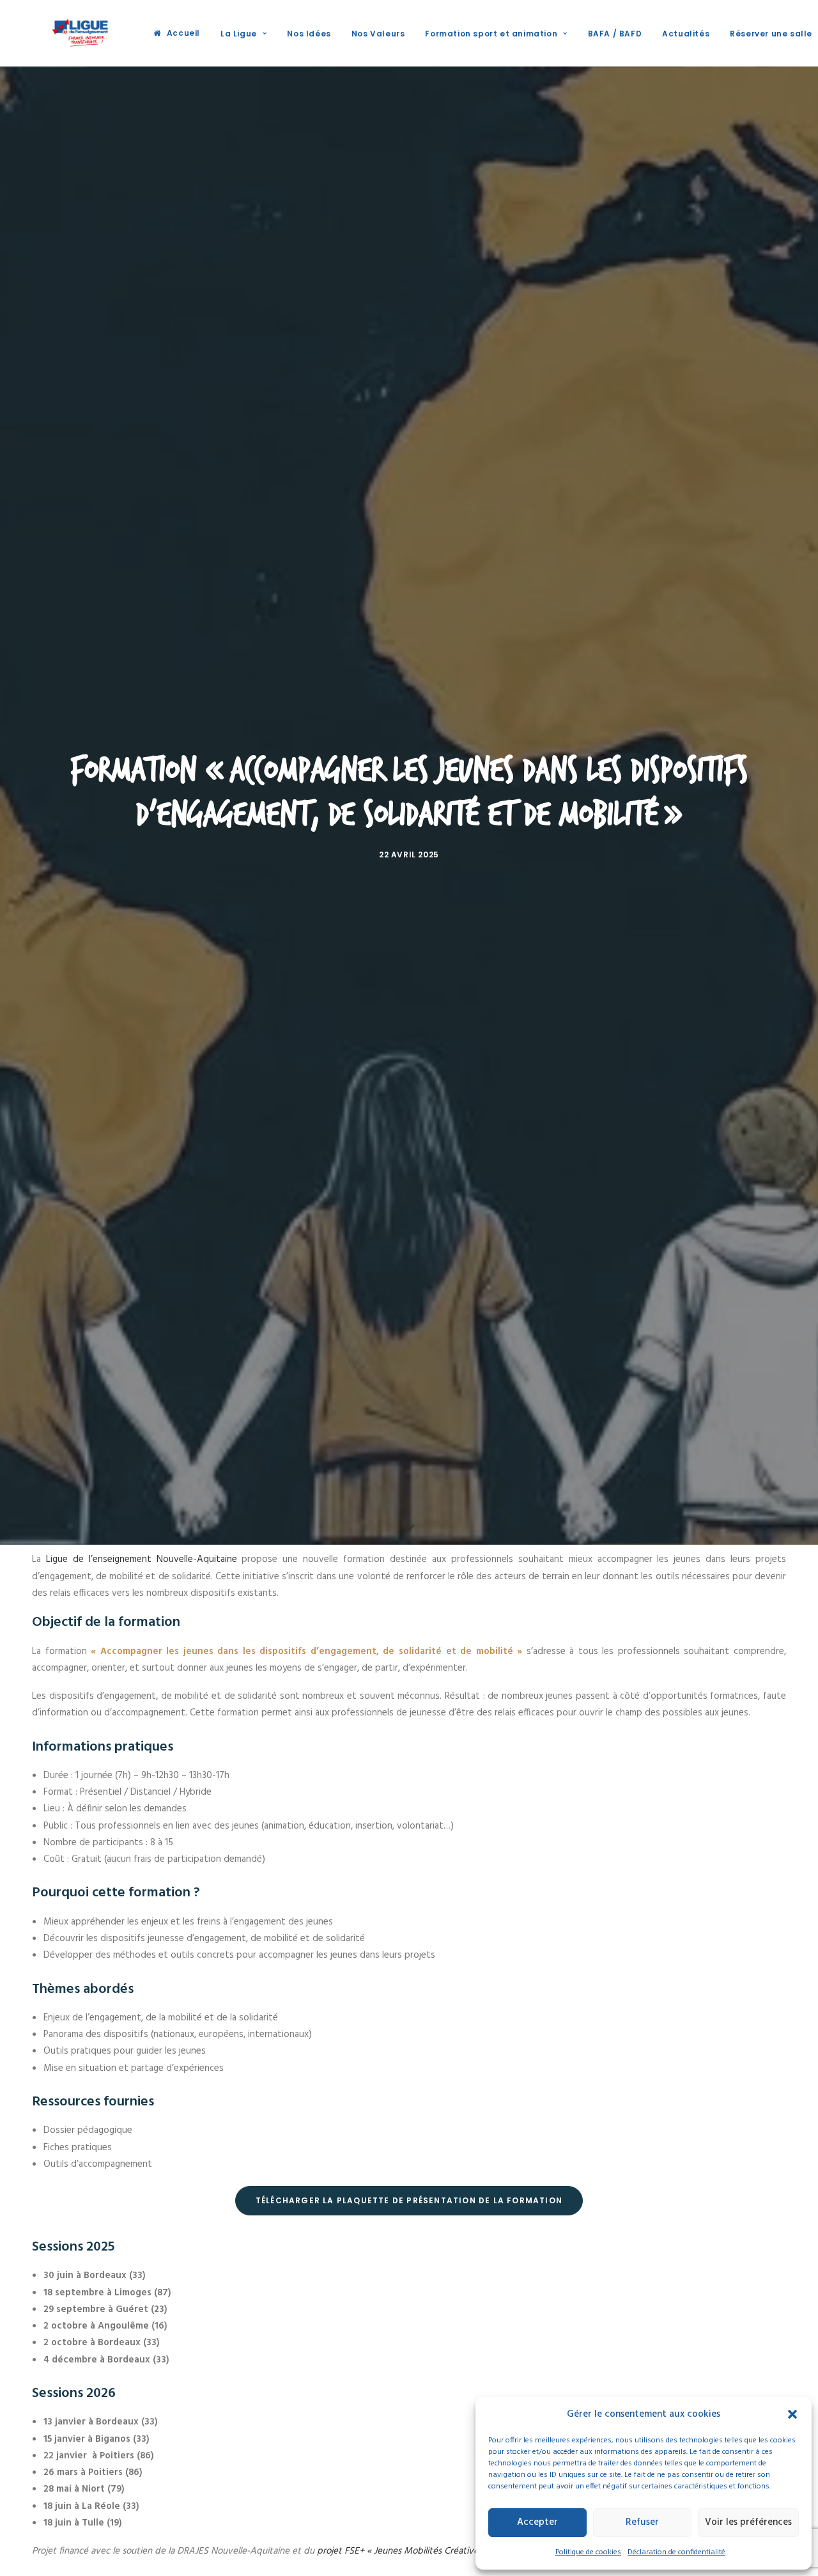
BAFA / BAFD (615, 34)
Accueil (183, 33)
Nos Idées (309, 34)
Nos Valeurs (378, 34)
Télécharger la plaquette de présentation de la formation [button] (409, 2200)
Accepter (537, 2522)
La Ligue (239, 34)
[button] (792, 2414)
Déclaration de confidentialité (676, 2552)
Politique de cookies (588, 2552)
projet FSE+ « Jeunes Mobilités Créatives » (403, 2551)
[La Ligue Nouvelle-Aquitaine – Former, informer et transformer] (79, 33)
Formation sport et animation (491, 34)
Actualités (686, 34)
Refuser (642, 2522)
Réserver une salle (771, 34)
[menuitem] (177, 33)
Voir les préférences (748, 2522)
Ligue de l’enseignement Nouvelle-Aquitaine (139, 1559)
